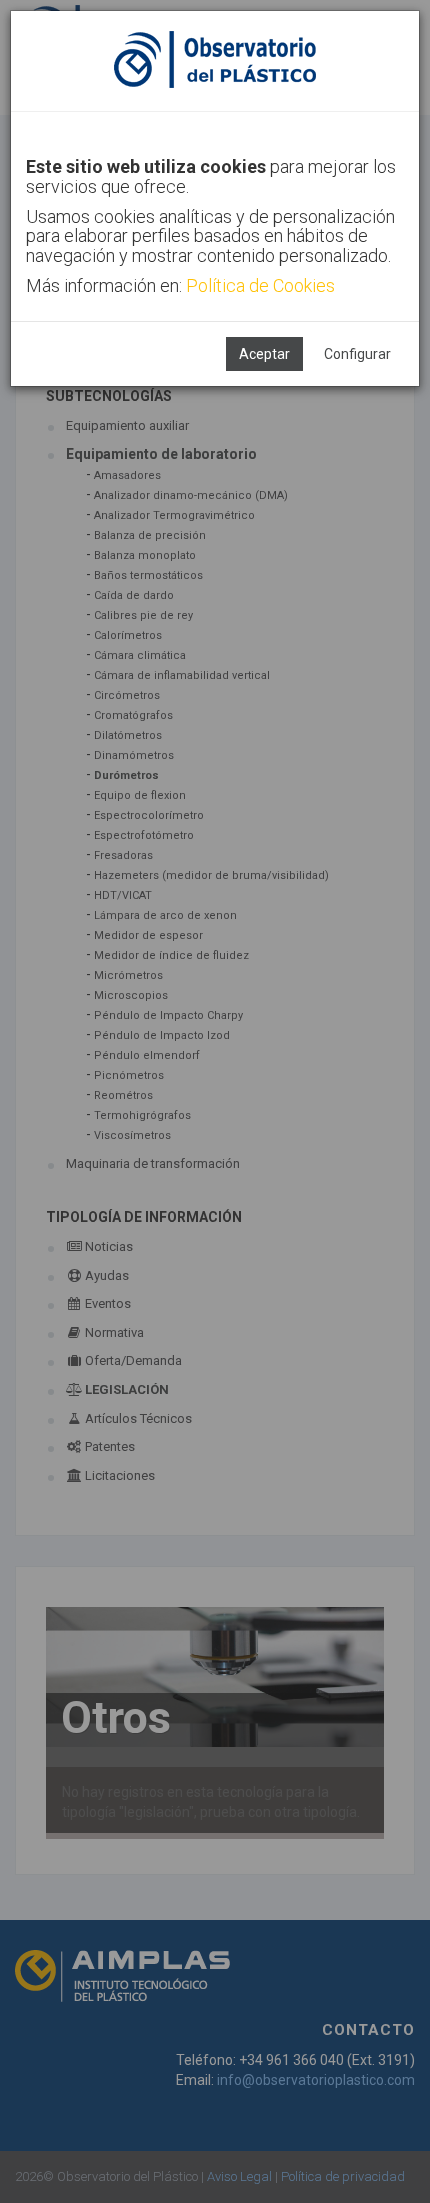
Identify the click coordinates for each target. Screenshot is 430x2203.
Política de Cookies (260, 285)
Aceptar (264, 354)
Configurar (357, 354)
